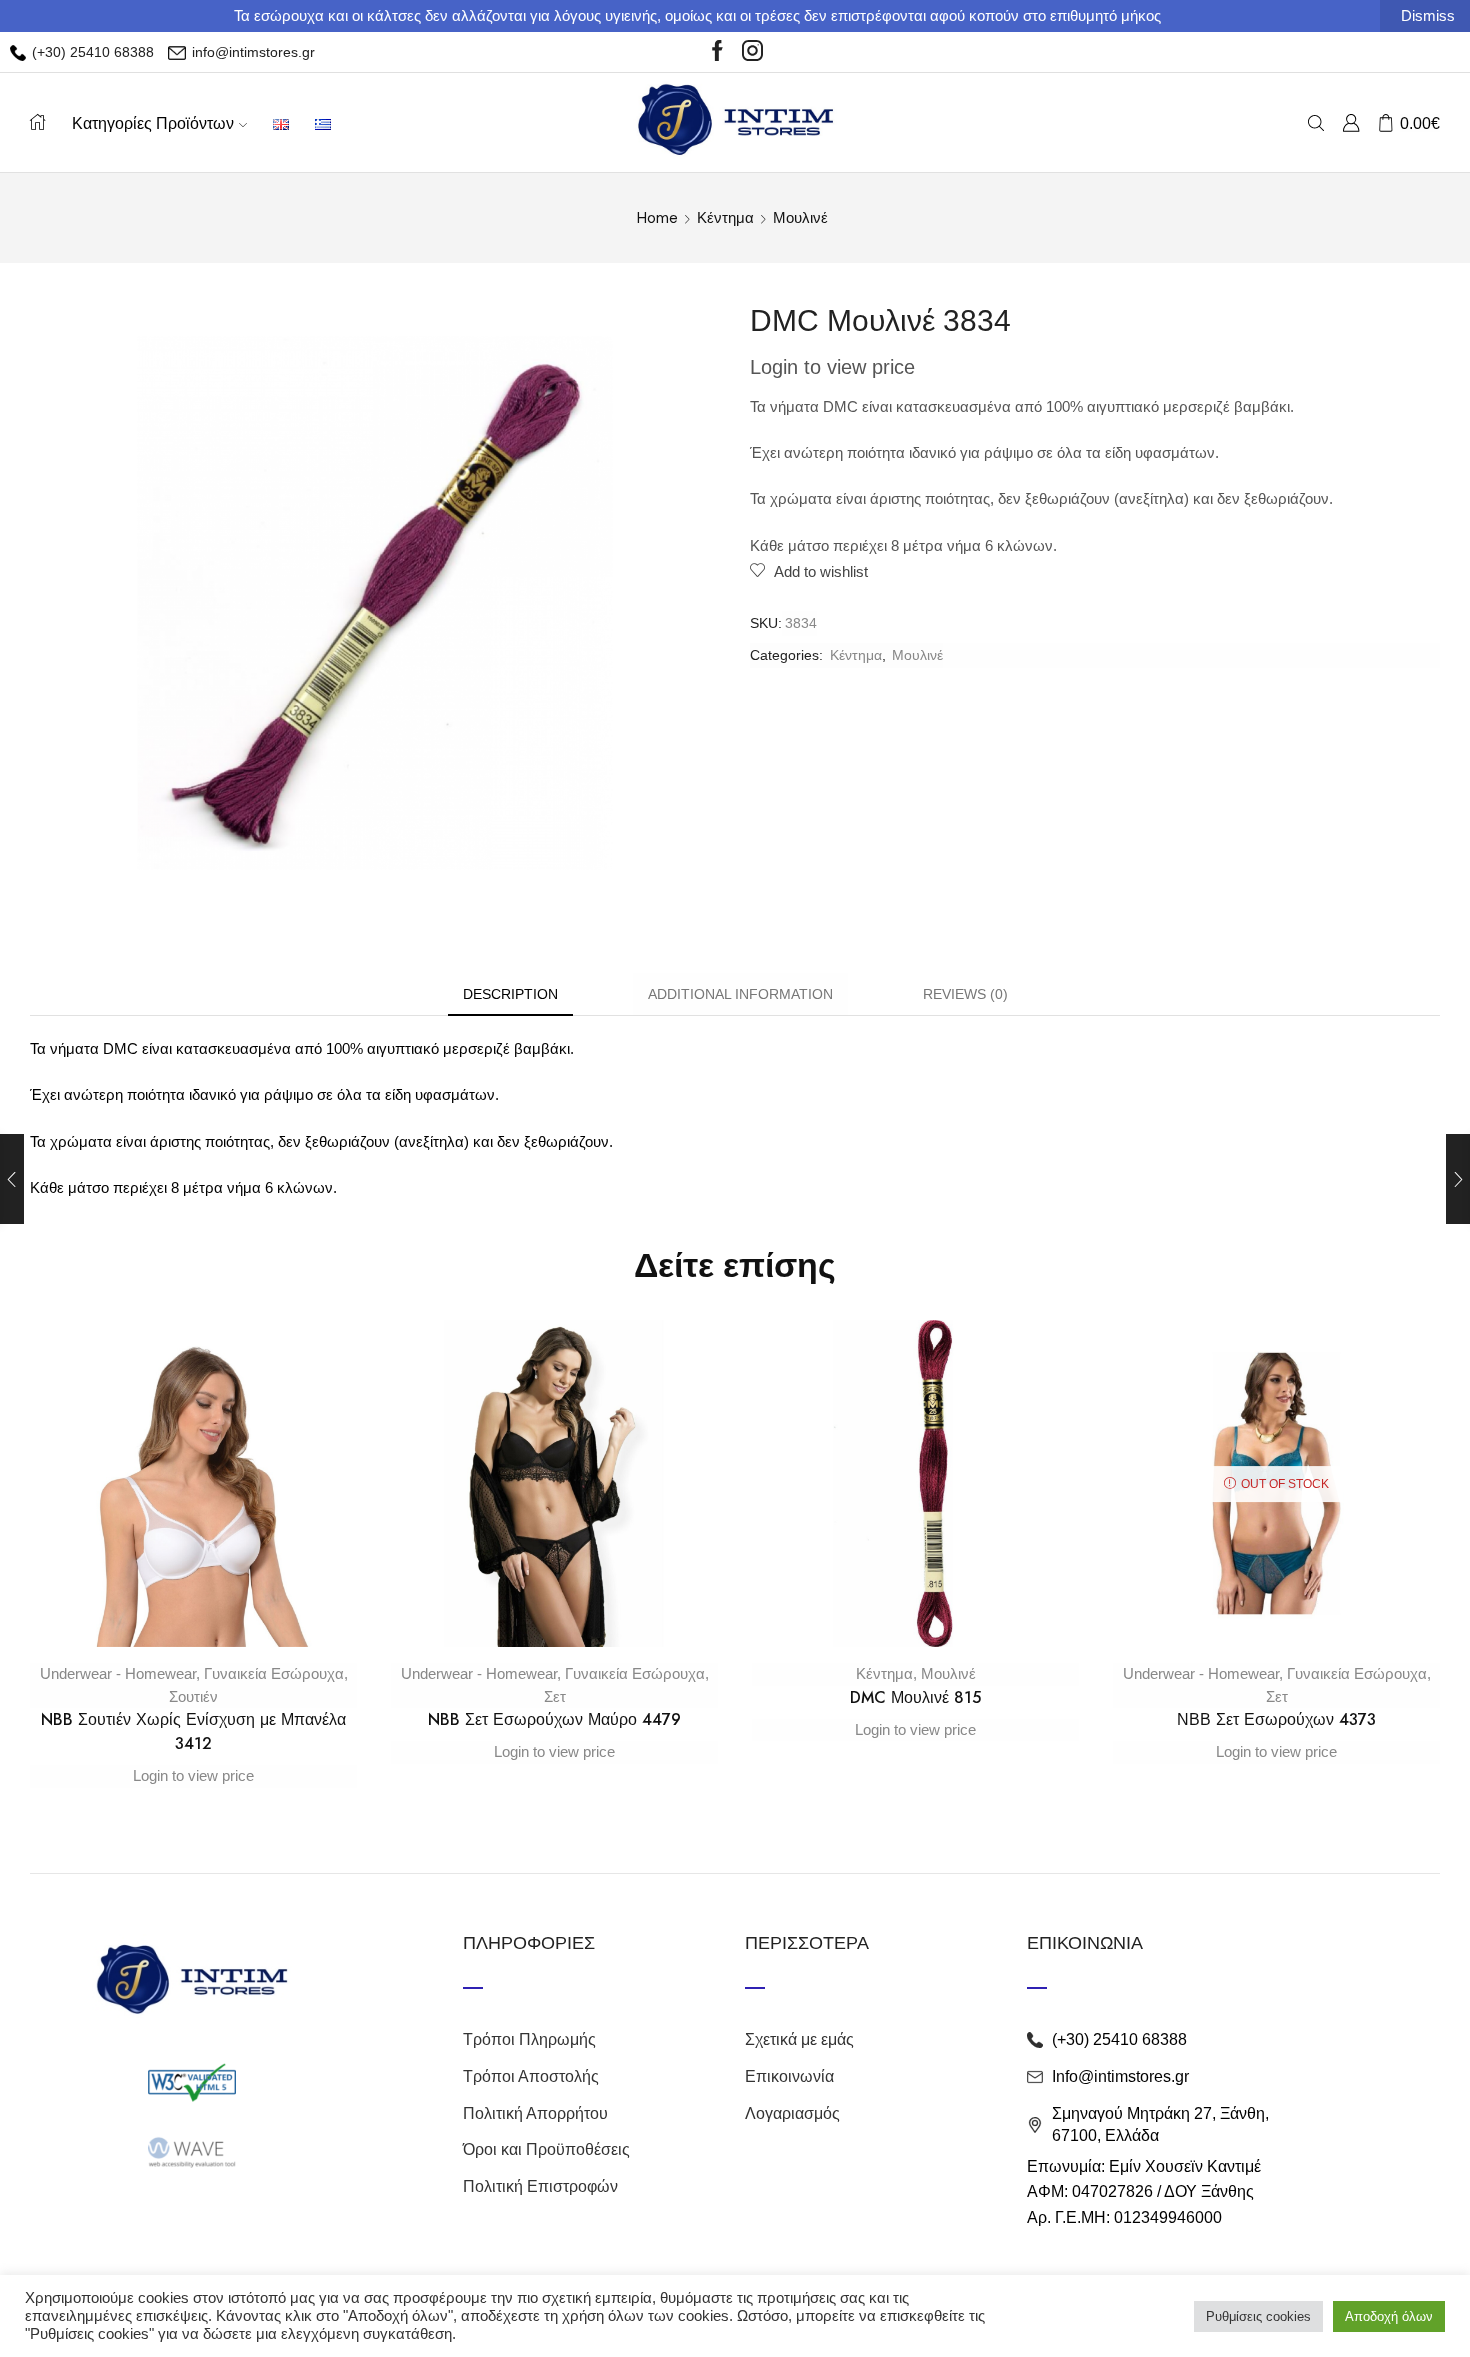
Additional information (740, 994)
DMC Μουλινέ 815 (915, 1697)
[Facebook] (717, 52)
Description (510, 994)
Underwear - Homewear (118, 1673)
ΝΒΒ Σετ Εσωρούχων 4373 (1276, 1719)
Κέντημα (725, 218)
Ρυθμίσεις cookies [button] (1258, 2316)
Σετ (555, 1696)
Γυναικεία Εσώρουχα (274, 1673)
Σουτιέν (193, 1696)
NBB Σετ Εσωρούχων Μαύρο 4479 (554, 1719)
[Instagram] (752, 52)
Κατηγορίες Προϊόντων (153, 123)
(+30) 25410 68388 (91, 52)
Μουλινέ (800, 218)
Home (657, 218)
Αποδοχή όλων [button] (1389, 2316)
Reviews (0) (965, 994)
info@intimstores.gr (251, 52)
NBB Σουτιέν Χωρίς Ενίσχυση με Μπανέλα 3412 (193, 1731)
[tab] (510, 994)
